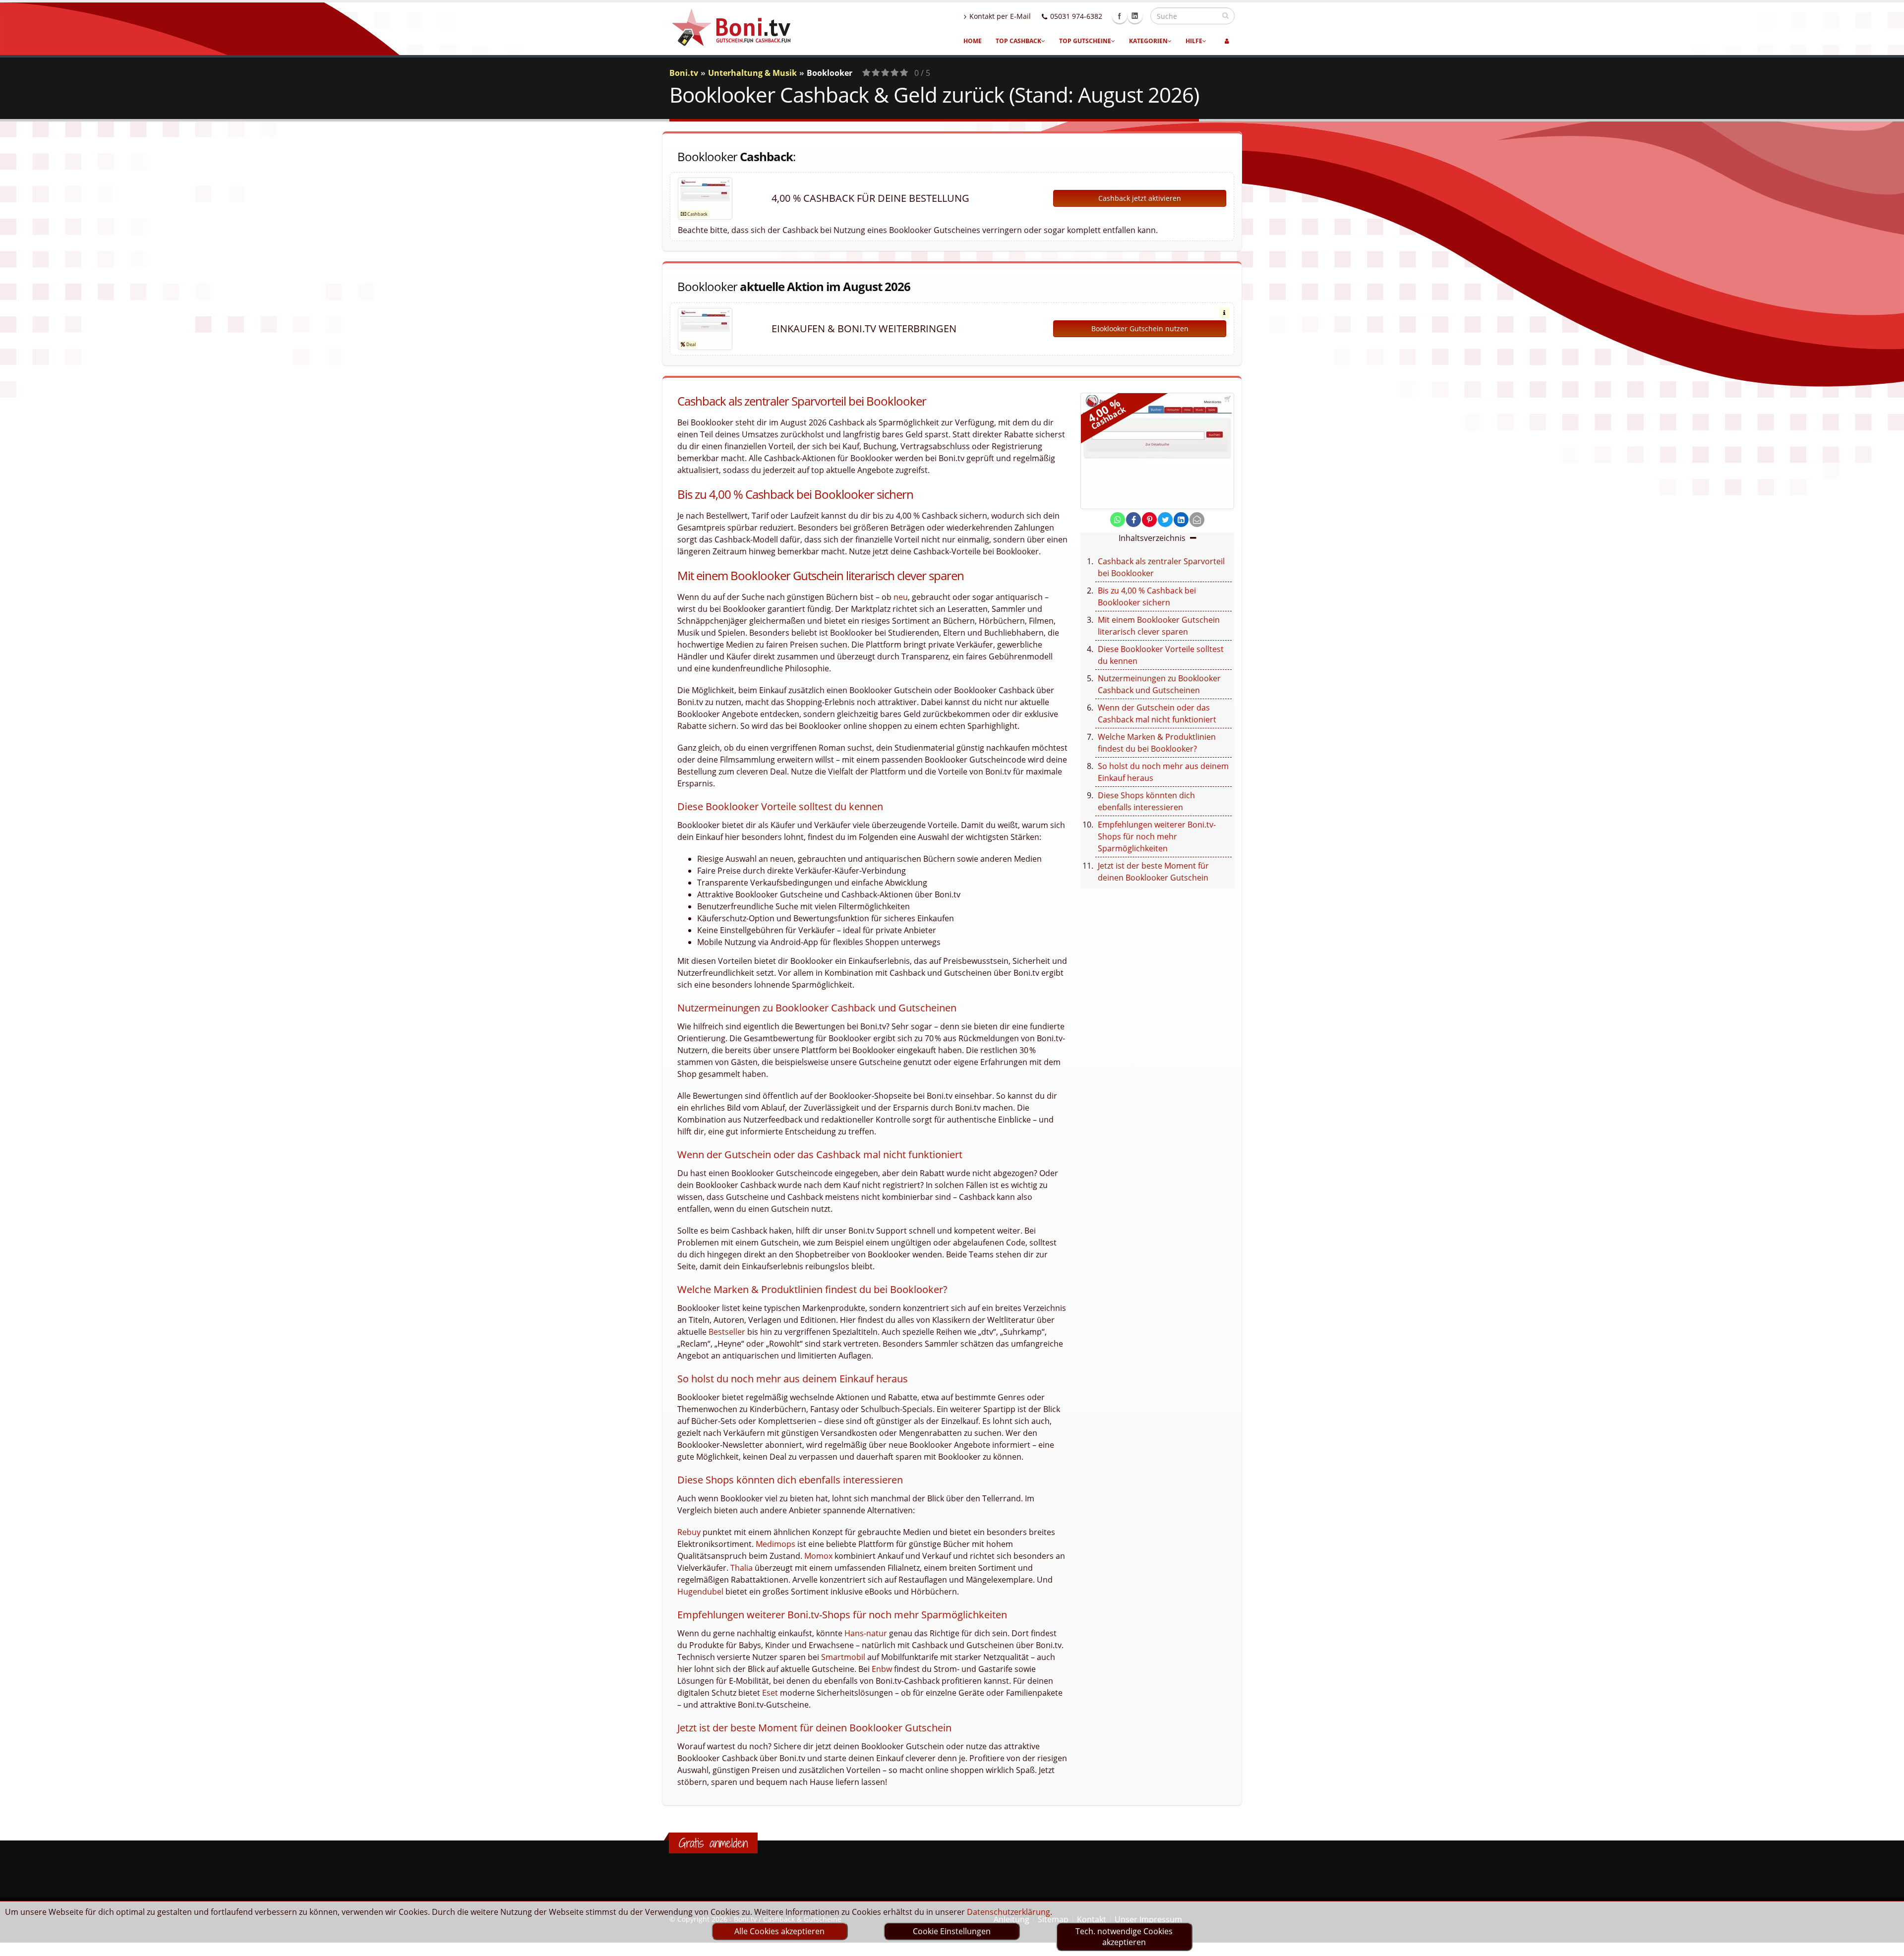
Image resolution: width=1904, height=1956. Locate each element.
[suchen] (1225, 15)
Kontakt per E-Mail (1000, 16)
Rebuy (689, 1532)
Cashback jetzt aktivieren (1140, 198)
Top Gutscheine (1085, 41)
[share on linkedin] (1181, 520)
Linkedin (1135, 16)
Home (973, 41)
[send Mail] (1197, 520)
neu (901, 597)
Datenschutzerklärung (1009, 1912)
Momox (818, 1556)
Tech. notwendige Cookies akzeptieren (1124, 1937)
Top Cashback (1018, 41)
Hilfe (1194, 41)
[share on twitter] (1165, 520)
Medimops (775, 1544)
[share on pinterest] (1149, 520)
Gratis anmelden (713, 1843)
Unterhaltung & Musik (752, 73)
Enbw (882, 1669)
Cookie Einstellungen (952, 1931)
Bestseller (727, 1332)
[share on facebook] (1133, 520)
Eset (770, 1693)
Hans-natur (866, 1633)
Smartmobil (843, 1657)
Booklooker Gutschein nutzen (1140, 328)
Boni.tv (684, 73)
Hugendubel (700, 1592)
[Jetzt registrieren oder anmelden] (1227, 41)
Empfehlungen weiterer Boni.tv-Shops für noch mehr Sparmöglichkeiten (1157, 836)
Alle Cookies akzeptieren (779, 1931)
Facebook (1120, 16)
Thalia (742, 1568)
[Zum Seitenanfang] (1887, 1944)
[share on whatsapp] (1118, 520)
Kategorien (1148, 41)
